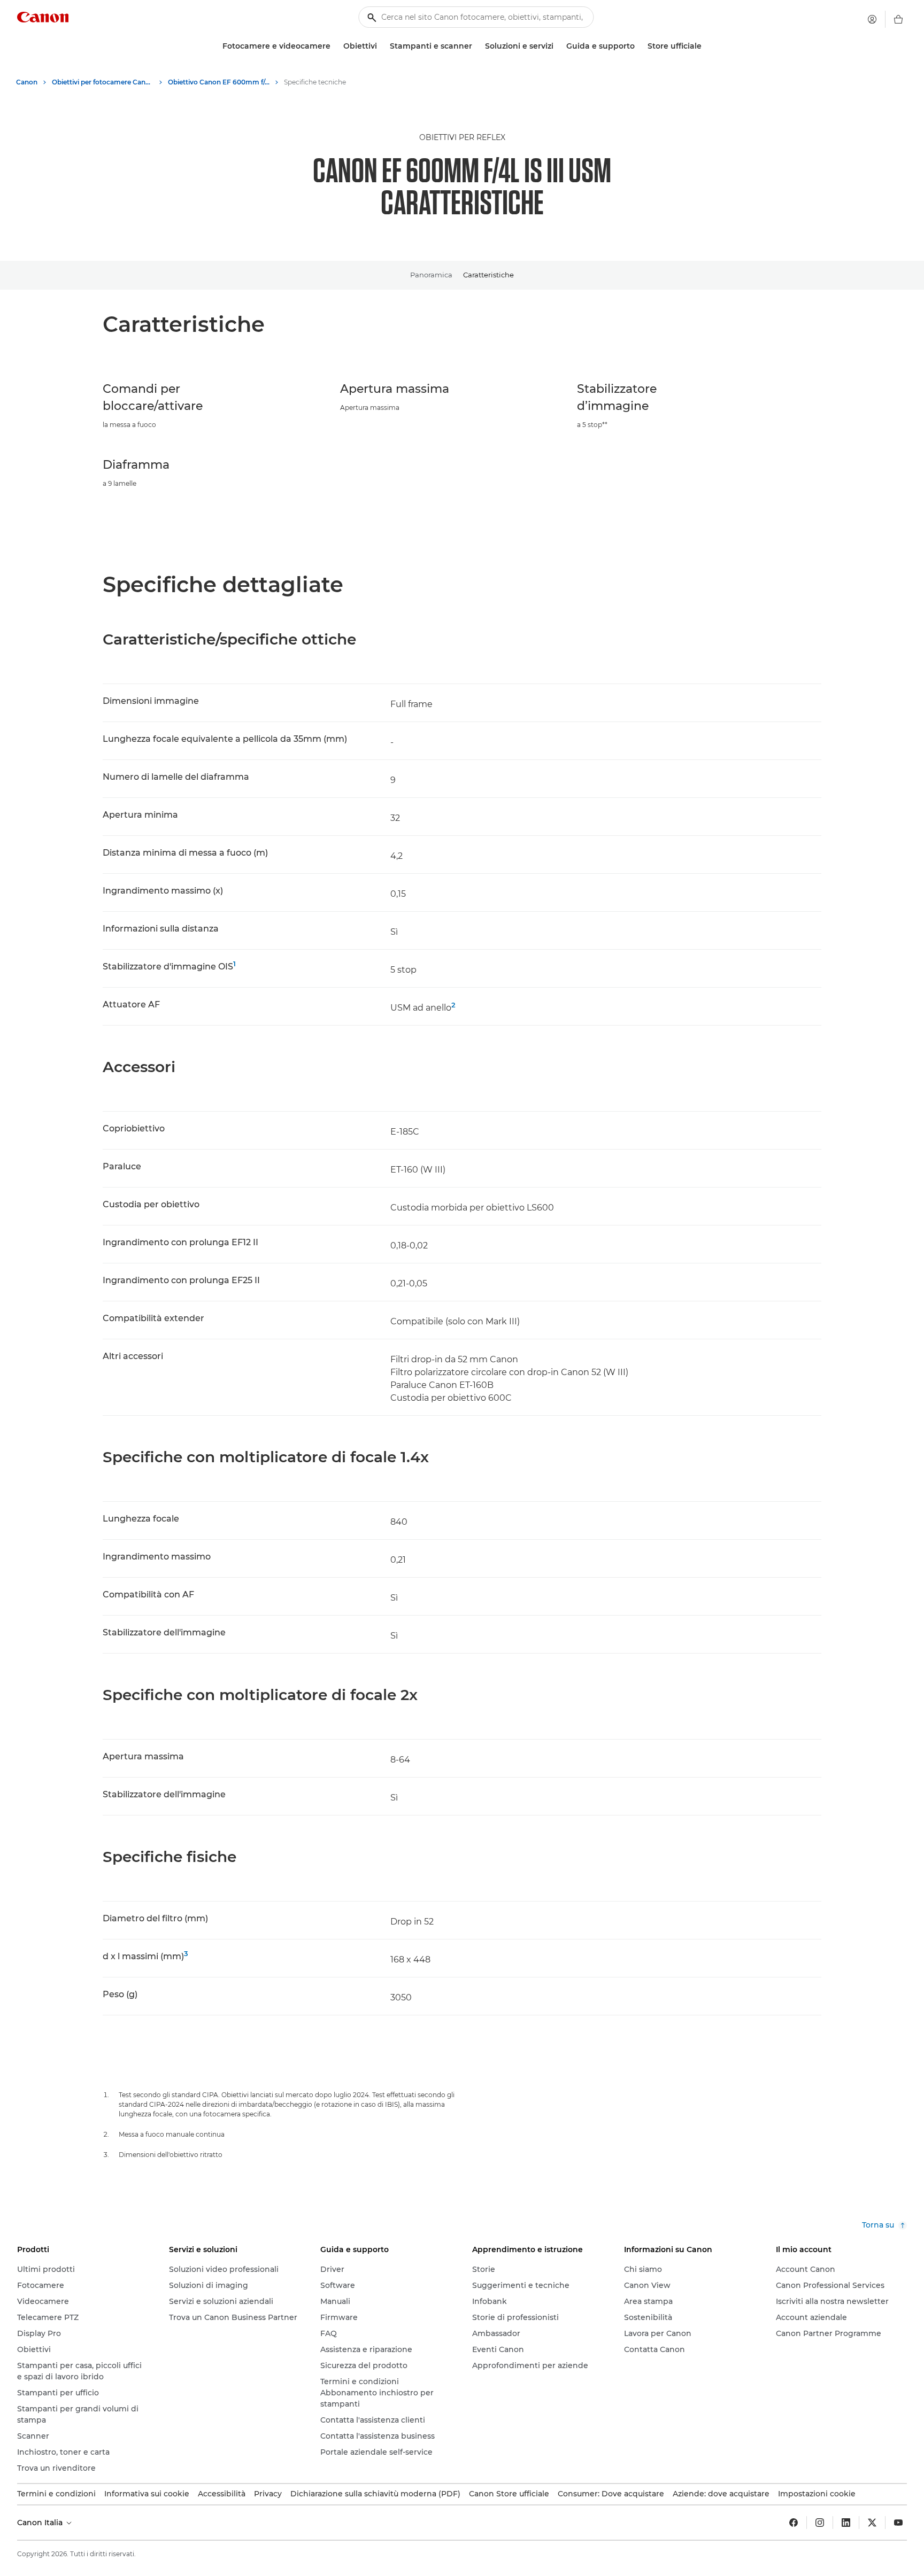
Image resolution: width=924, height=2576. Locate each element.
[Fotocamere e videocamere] (335, 46)
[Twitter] (872, 2523)
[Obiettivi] (381, 46)
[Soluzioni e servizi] (558, 46)
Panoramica (431, 275)
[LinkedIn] (846, 2523)
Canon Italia (41, 2523)
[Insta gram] (820, 2523)
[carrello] (898, 19)
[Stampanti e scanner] (476, 46)
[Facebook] (794, 2523)
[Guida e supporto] (639, 46)
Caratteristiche (488, 275)
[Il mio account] (872, 19)
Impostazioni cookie (817, 2494)
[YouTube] (898, 2523)
